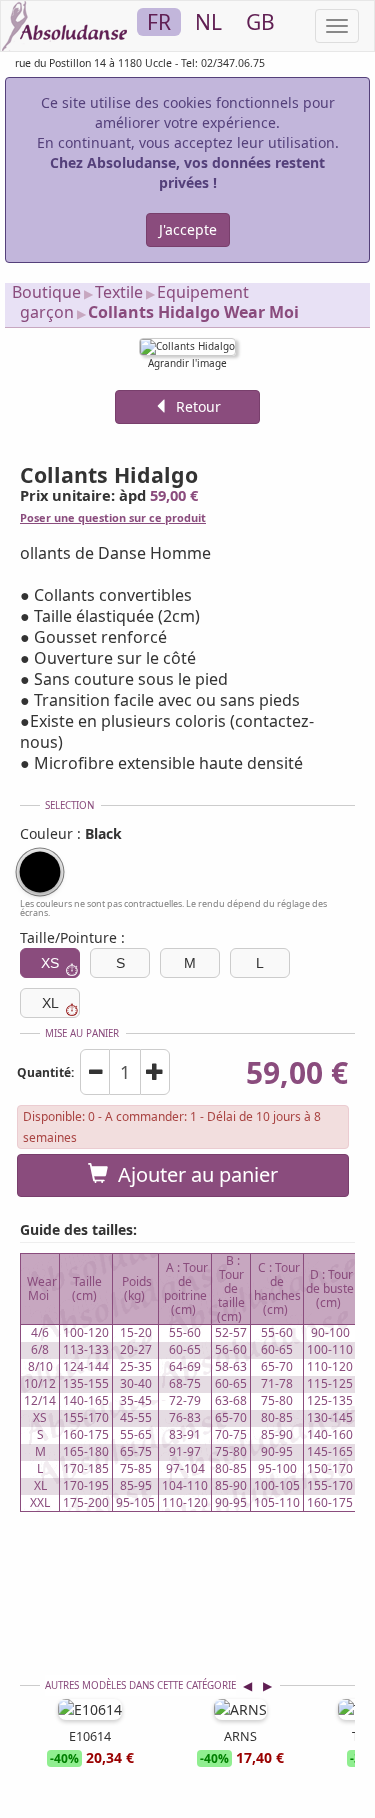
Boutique (46, 292)
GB (260, 22)
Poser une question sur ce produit (113, 517)
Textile (119, 292)
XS (50, 963)
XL (50, 1003)
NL (208, 22)
